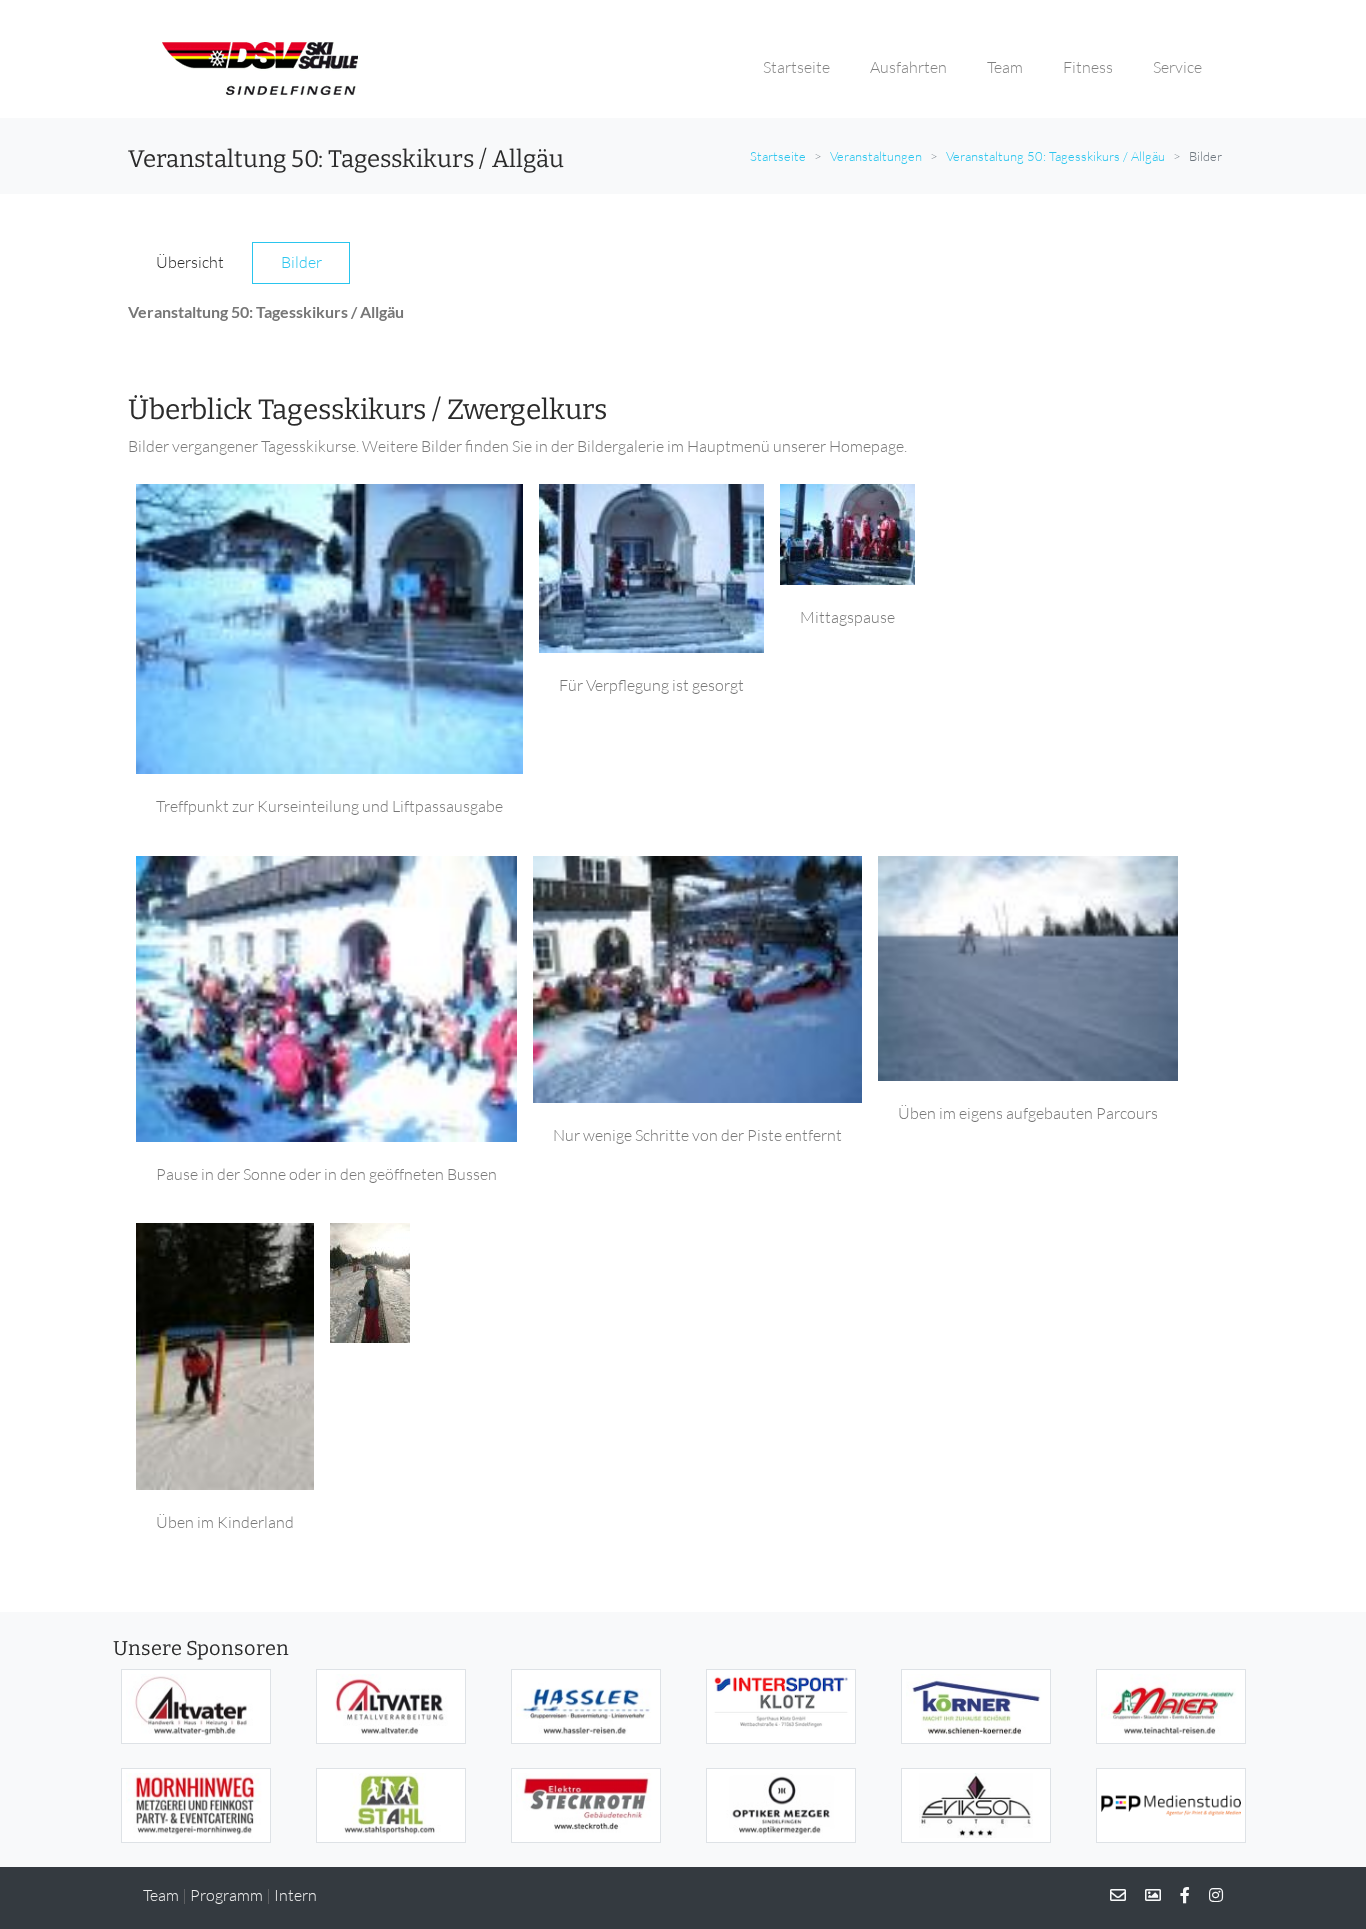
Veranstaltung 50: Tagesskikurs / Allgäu (1055, 156)
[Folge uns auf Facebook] (1177, 1895)
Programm (226, 1895)
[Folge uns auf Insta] (1208, 1895)
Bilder (301, 262)
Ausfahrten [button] (908, 67)
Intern (295, 1895)
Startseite (778, 156)
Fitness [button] (1088, 67)
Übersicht (190, 262)
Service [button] (1177, 67)
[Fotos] (1145, 1895)
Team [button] (1005, 67)
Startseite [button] (796, 67)
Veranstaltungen (876, 156)
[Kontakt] (1118, 1895)
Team (161, 1895)
